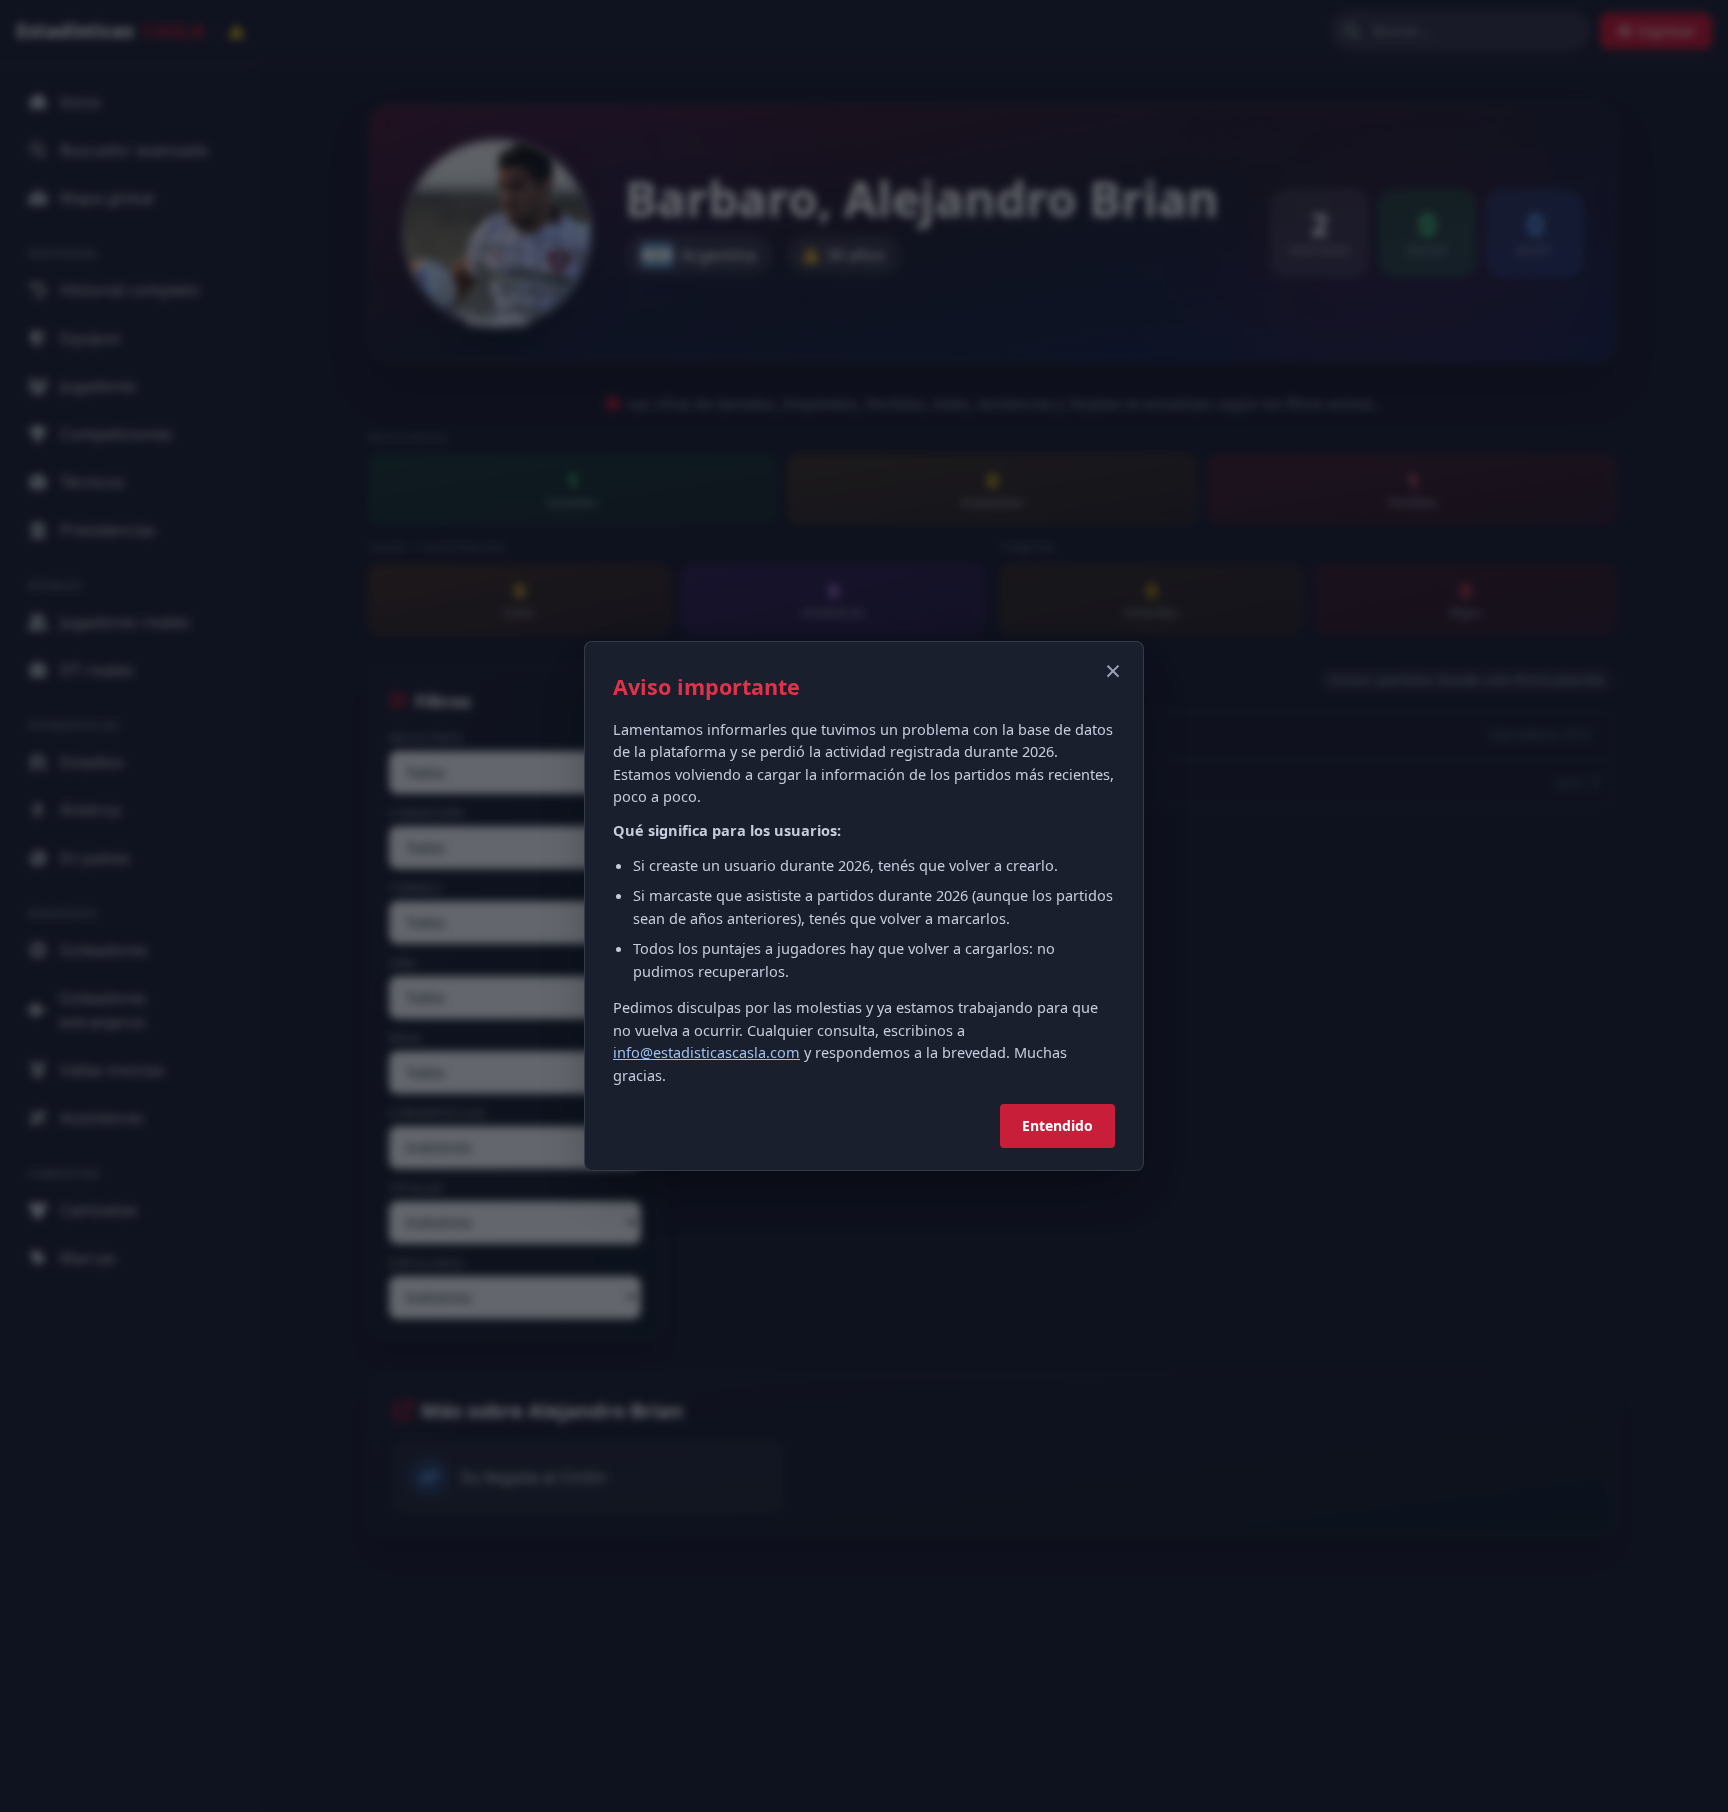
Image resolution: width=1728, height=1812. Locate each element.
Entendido (1057, 1125)
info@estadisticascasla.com (706, 1052)
